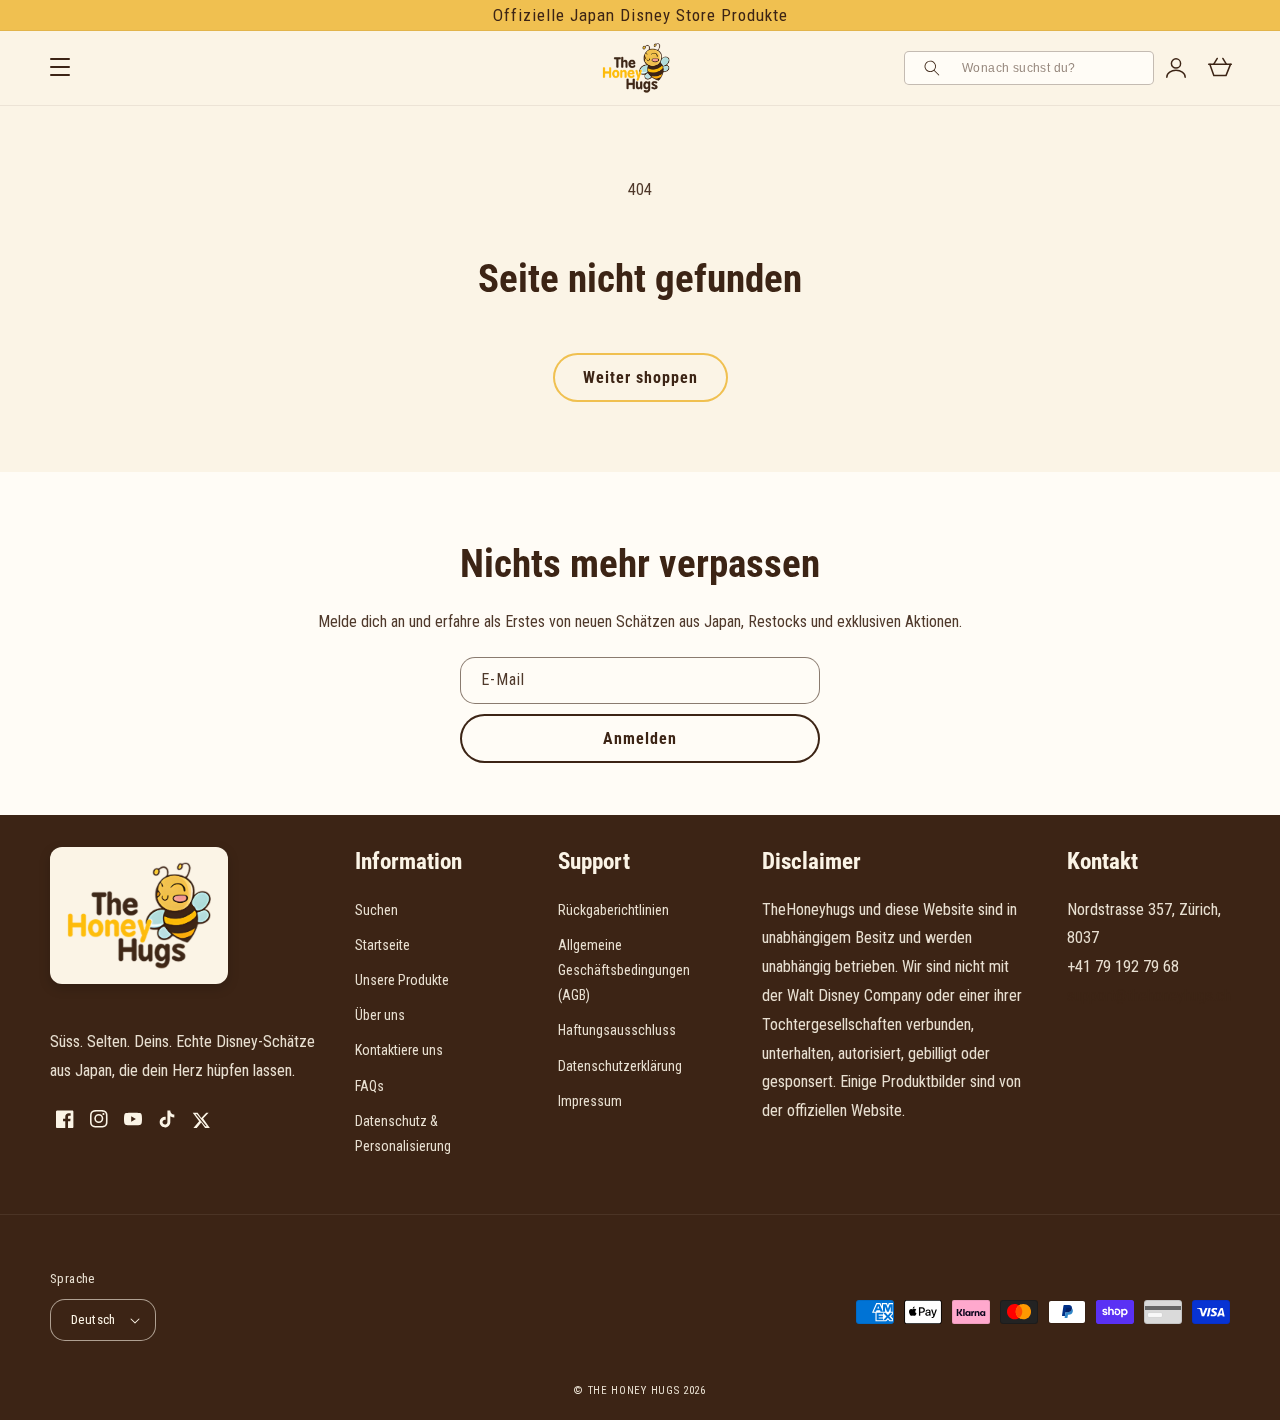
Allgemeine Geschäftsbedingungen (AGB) (624, 970)
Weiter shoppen (640, 377)
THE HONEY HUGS (634, 1390)
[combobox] (1051, 68)
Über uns (380, 1015)
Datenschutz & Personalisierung (403, 1133)
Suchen (376, 910)
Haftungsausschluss (617, 1030)
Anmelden (640, 738)
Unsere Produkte (402, 980)
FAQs (369, 1086)
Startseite (382, 945)
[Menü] (60, 68)
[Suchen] (935, 68)
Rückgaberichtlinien (613, 910)
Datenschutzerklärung (620, 1066)
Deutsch (93, 1319)
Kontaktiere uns (399, 1050)
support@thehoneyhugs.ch (1149, 995)
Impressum (590, 1101)
